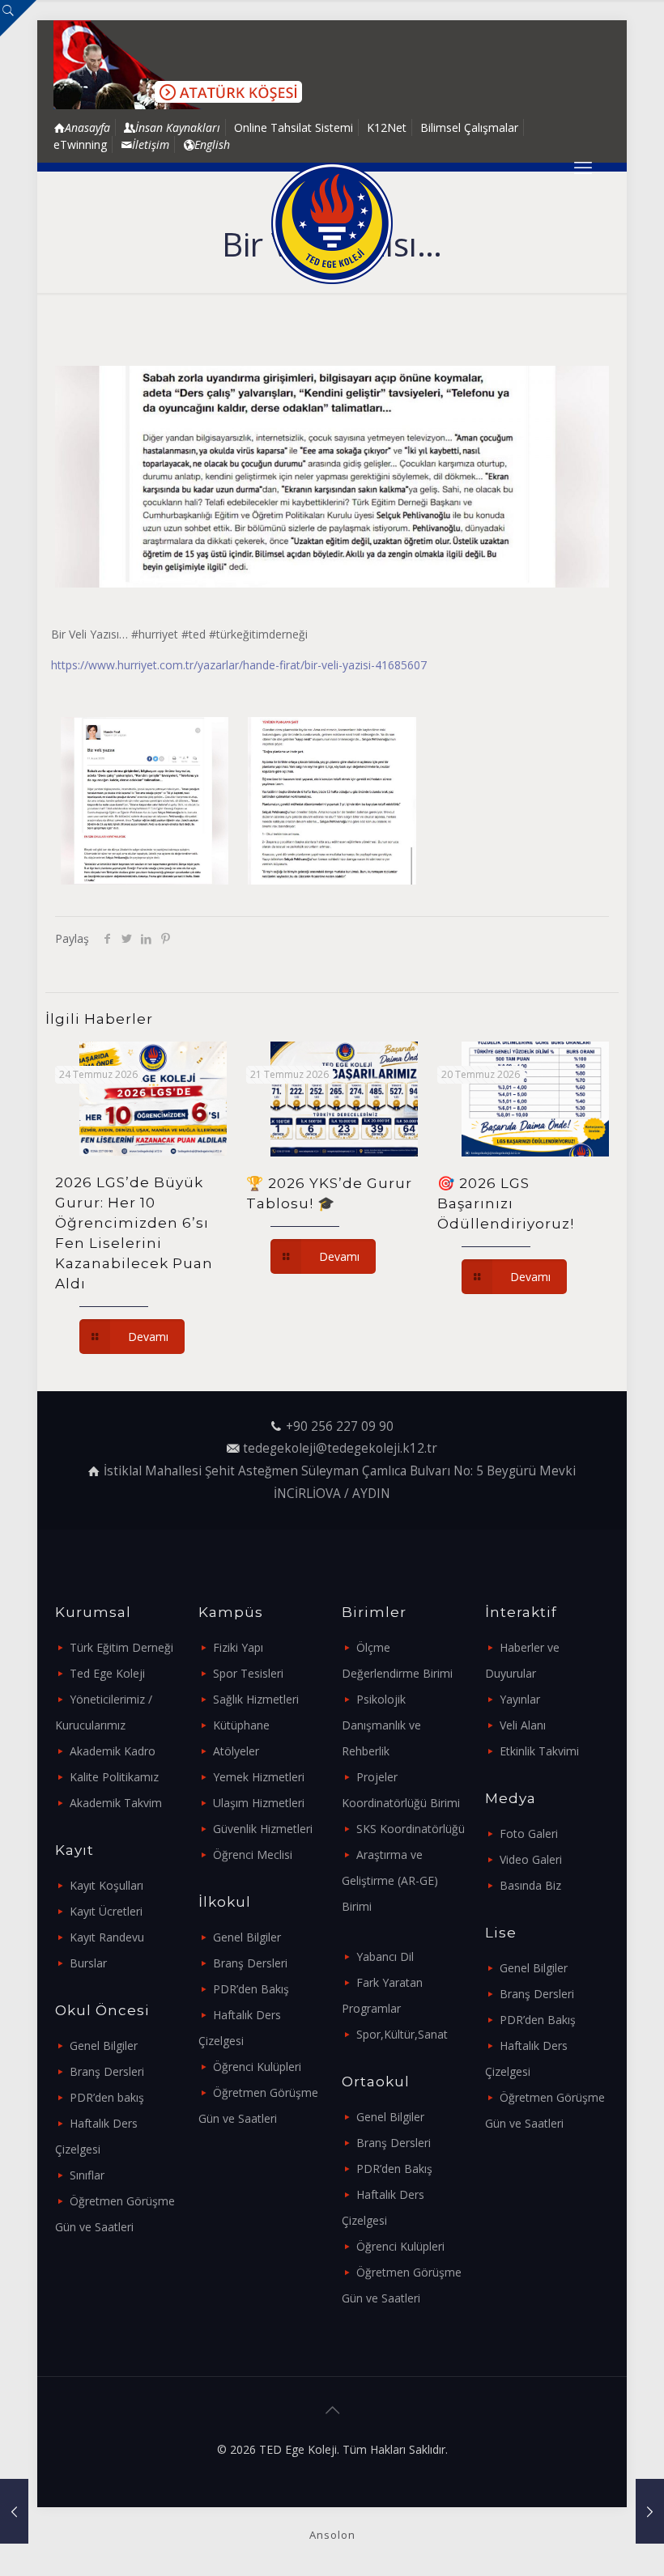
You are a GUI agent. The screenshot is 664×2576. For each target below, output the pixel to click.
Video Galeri (531, 1859)
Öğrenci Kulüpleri (257, 2067)
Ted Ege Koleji (107, 1673)
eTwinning (80, 144)
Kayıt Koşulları (106, 1885)
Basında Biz (530, 1885)
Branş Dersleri (107, 2071)
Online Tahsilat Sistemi (294, 127)
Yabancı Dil (385, 1956)
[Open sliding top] (18, 18)
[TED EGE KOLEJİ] (332, 223)
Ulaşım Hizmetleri (259, 1803)
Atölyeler (236, 1751)
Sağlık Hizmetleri (256, 1699)
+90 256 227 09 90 (340, 1426)
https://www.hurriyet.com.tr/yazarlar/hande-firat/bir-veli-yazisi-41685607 (239, 665)
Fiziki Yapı (238, 1647)
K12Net (387, 127)
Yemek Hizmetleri (259, 1777)
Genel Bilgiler (104, 2046)
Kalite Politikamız (114, 1777)
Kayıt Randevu (107, 1937)
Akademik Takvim (116, 1803)
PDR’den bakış (107, 2097)
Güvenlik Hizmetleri (263, 1829)
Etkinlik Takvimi (539, 1751)
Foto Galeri (529, 1833)
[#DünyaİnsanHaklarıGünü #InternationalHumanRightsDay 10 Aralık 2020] (14, 2511)
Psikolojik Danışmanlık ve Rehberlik (381, 1725)
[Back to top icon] (332, 2410)
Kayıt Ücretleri (106, 1911)
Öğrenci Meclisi (253, 1855)
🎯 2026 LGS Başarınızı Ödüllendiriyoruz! (506, 1203)
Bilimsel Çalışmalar (469, 127)
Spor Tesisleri (248, 1673)
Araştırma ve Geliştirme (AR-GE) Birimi (390, 1880)
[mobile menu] (583, 167)
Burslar (88, 1963)
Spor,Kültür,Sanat (402, 2034)
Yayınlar (520, 1699)
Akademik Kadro (113, 1751)
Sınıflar (87, 2175)
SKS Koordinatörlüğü (411, 1829)
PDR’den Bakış (251, 1989)
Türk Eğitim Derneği (121, 1647)
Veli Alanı (523, 1725)
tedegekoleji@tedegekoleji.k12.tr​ (340, 1448)
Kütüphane (241, 1725)
